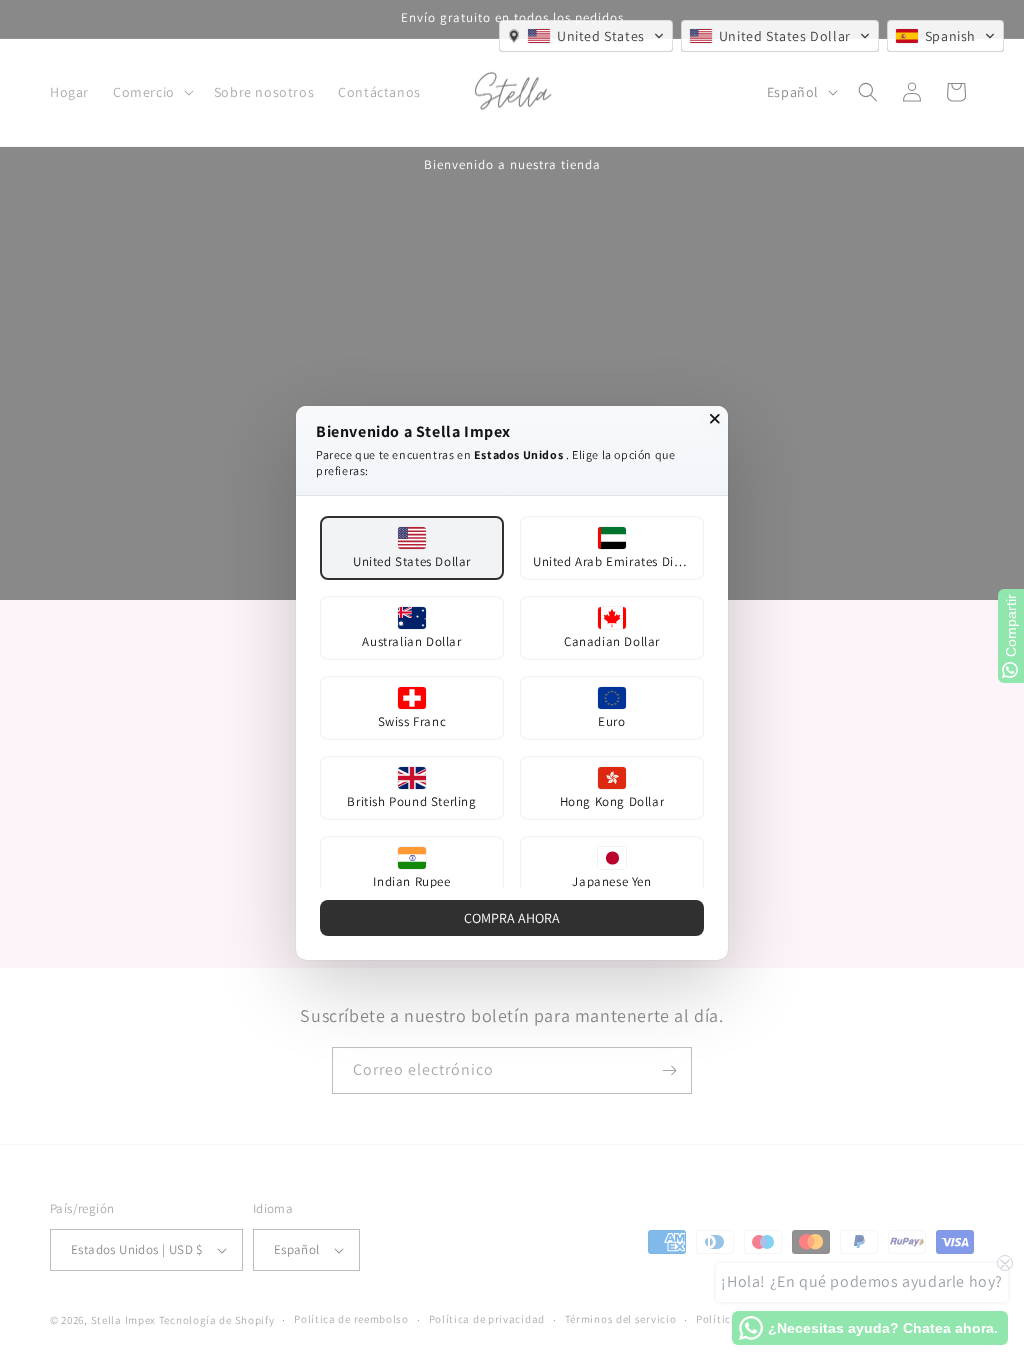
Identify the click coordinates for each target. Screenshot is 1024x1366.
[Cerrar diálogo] (715, 419)
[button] (586, 36)
